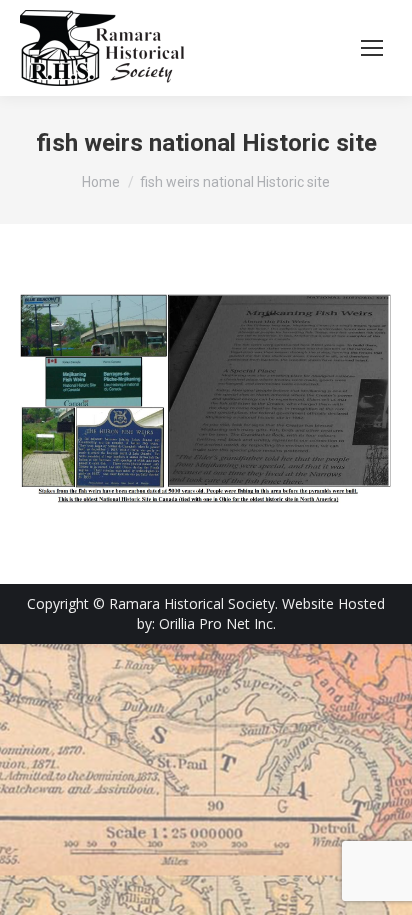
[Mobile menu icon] (372, 48)
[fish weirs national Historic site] (206, 399)
